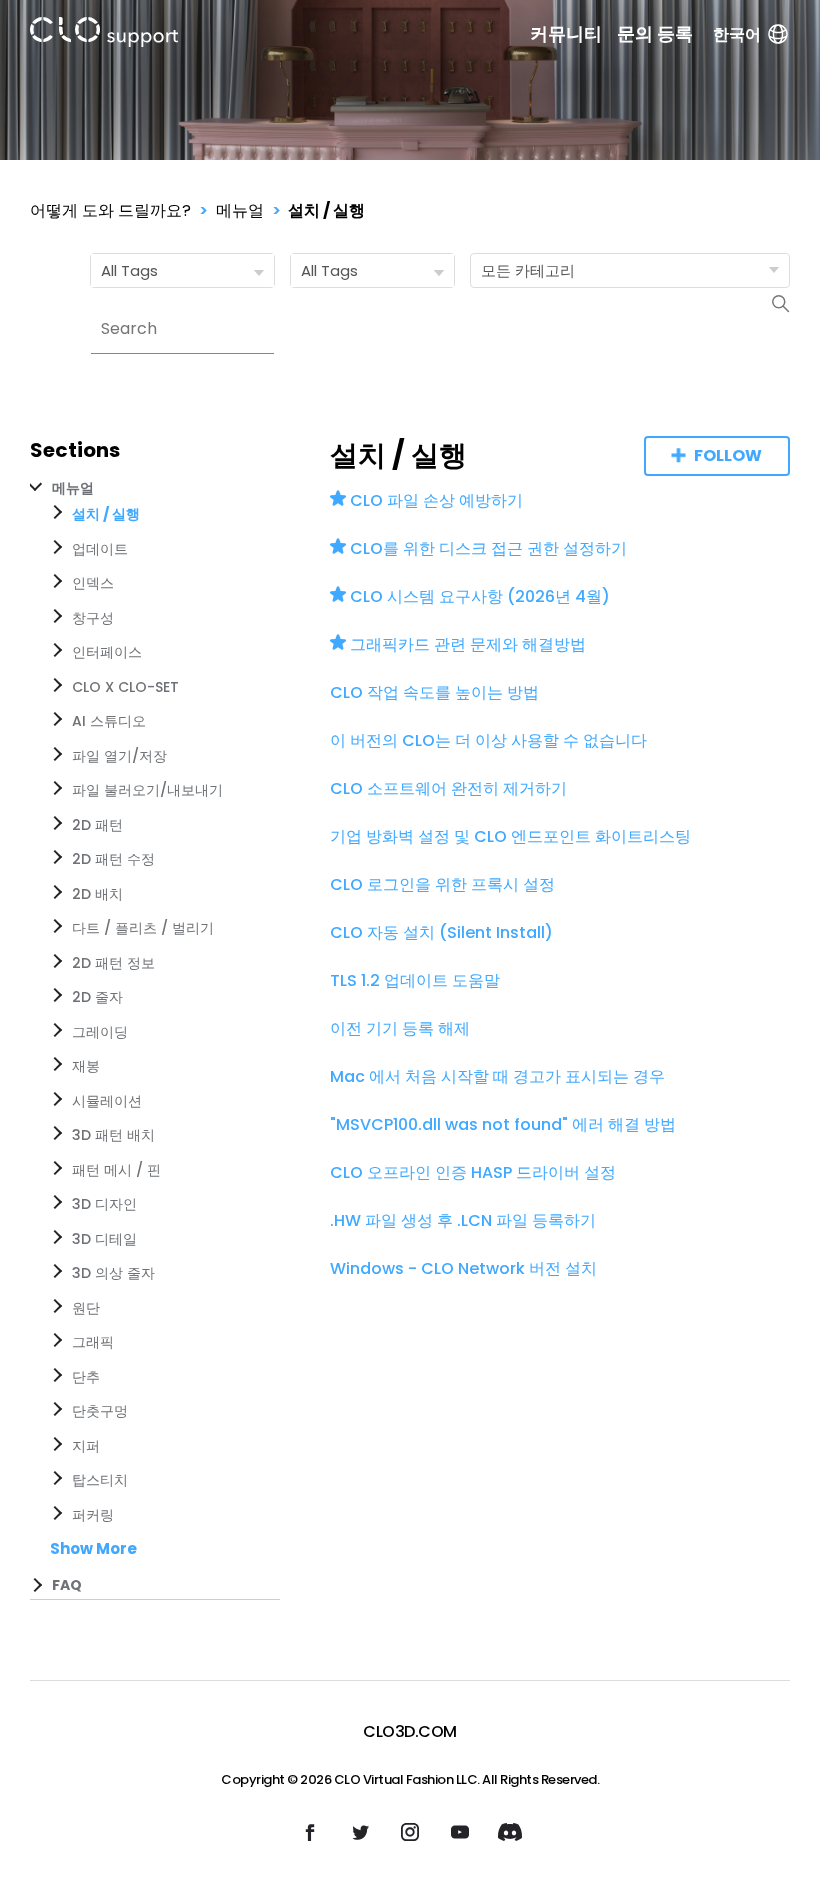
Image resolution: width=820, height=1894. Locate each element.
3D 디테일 (104, 1239)
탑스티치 (100, 1480)
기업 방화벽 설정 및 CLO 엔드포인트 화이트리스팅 (510, 836)
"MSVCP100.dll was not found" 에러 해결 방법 (503, 1124)
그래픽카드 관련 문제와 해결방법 (468, 644)
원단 (86, 1308)
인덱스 (93, 583)
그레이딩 (100, 1032)
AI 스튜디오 (109, 721)
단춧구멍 (100, 1411)
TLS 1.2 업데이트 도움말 (415, 980)
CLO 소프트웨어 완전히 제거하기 (448, 788)
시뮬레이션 (107, 1101)
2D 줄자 (97, 997)
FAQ (67, 1585)
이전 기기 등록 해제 (400, 1028)
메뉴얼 (240, 210)
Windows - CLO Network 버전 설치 (463, 1268)
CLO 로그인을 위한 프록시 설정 (442, 884)
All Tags (129, 270)
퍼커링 (93, 1515)
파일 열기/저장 (119, 756)
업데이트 (100, 549)
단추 (86, 1377)
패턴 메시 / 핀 (116, 1170)
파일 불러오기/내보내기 (147, 790)
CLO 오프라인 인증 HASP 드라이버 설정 (473, 1172)
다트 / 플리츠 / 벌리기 (143, 928)
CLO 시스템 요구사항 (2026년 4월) (480, 596)
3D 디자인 (104, 1204)
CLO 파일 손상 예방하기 (436, 500)
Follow (728, 455)
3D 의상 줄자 (113, 1273)
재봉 (86, 1066)
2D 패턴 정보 (113, 963)
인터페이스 (107, 652)
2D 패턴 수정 (113, 859)
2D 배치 (97, 894)
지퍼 (86, 1446)
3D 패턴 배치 (113, 1135)
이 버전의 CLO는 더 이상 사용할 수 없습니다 (488, 740)
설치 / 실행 (326, 210)
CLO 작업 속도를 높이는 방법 (434, 692)
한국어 (737, 34)
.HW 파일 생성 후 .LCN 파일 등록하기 (463, 1220)
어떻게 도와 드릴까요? (110, 210)
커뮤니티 (566, 34)
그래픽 (93, 1342)
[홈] (104, 35)
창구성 (93, 618)
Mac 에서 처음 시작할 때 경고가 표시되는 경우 (497, 1076)
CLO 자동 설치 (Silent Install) (441, 932)
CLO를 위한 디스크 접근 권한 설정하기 (488, 548)
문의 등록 (655, 34)
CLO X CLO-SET (125, 687)
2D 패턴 (97, 825)
